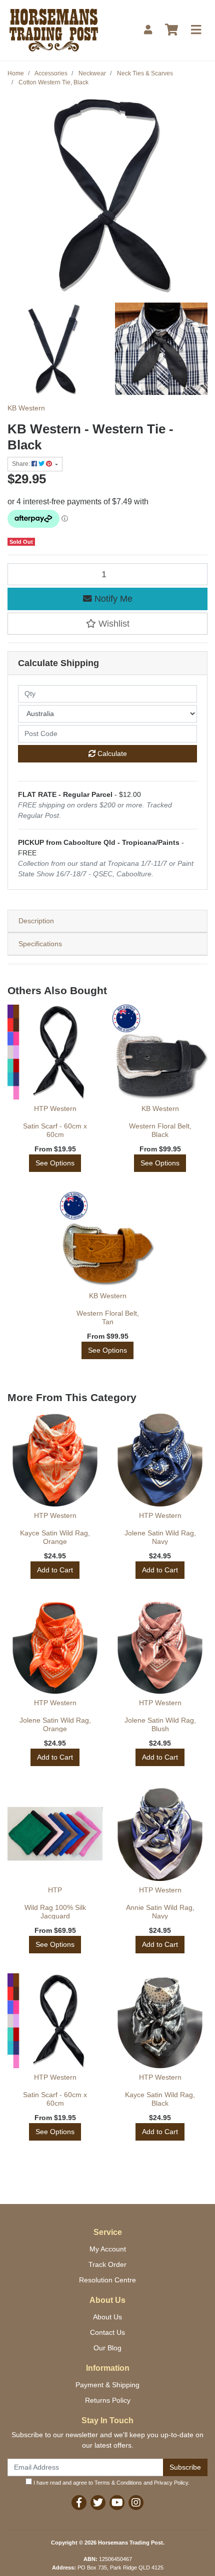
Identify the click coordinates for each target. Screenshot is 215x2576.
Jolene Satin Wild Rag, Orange (55, 1724)
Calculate (111, 753)
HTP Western (55, 1108)
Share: (22, 464)
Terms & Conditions (118, 2483)
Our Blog (107, 2348)
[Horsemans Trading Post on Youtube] (117, 2503)
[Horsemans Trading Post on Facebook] (79, 2503)
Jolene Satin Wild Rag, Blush (160, 1724)
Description (36, 921)
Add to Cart (55, 1570)
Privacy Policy (171, 2483)
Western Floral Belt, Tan (108, 1317)
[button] (107, 624)
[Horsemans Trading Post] (54, 29)
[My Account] (148, 30)
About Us (107, 2317)
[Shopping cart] (171, 30)
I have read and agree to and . (111, 2483)
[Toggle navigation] (196, 30)
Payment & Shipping (107, 2385)
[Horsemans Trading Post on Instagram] (136, 2503)
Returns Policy (108, 2400)
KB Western (26, 408)
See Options (55, 1163)
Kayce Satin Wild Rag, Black (160, 2099)
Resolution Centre (107, 2280)
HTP (55, 1890)
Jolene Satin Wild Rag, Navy (160, 1537)
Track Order (107, 2264)
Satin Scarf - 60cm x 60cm (55, 1130)
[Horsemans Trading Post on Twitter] (98, 2503)
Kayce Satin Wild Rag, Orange (55, 1537)
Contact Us (107, 2332)
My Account (108, 2249)
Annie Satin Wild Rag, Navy (160, 1912)
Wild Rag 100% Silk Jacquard (55, 1912)
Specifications (40, 944)
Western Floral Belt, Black (160, 1130)
